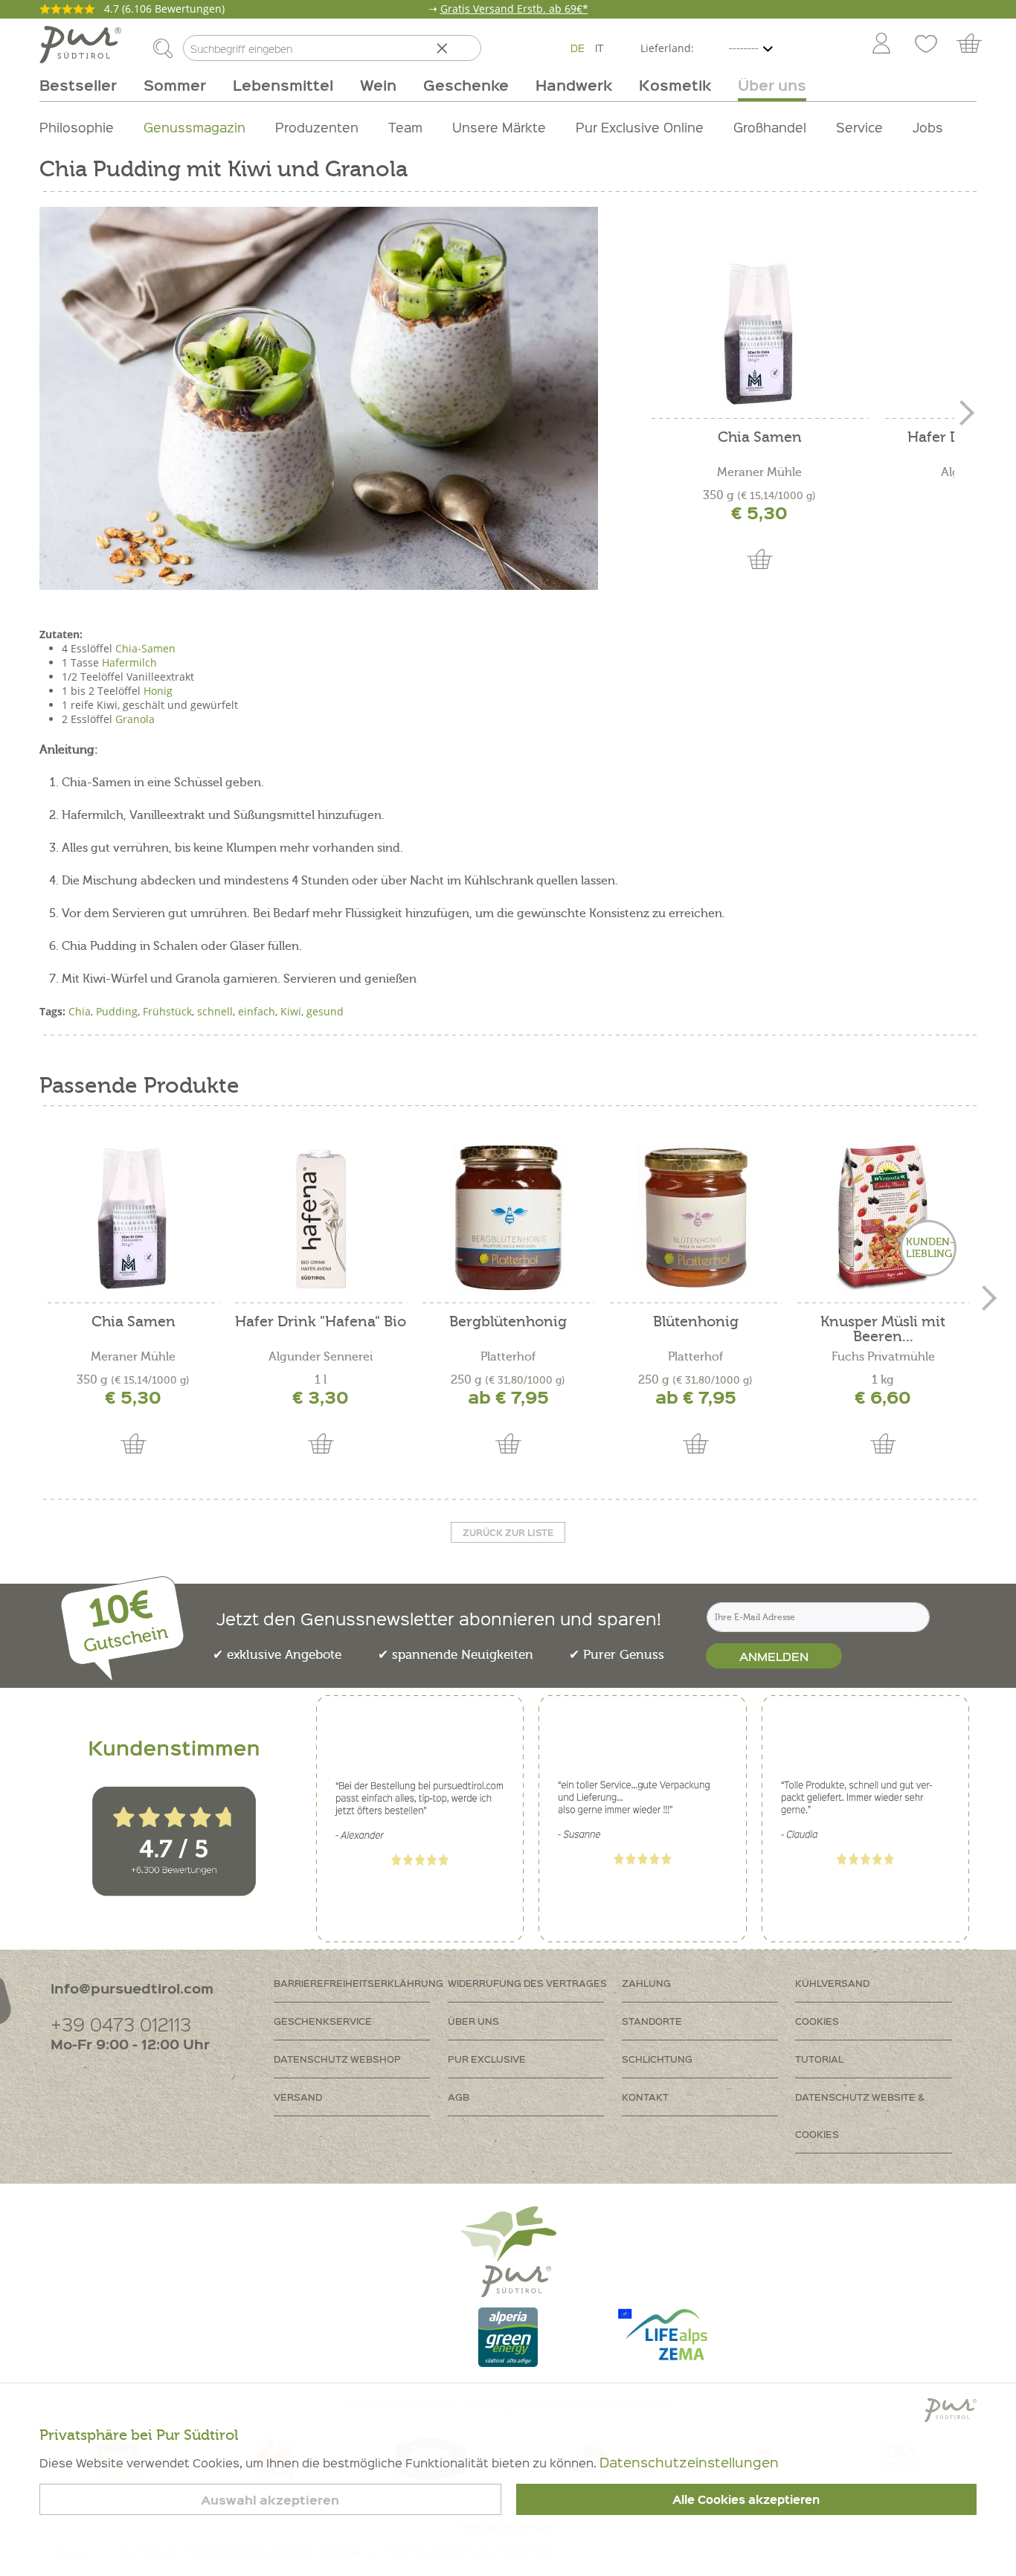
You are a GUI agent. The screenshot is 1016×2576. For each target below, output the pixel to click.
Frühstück (167, 1011)
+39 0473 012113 (121, 2024)
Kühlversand (832, 1983)
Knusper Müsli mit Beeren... (883, 1329)
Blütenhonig (696, 1322)
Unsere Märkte (499, 127)
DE (578, 48)
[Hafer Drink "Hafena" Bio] (321, 1218)
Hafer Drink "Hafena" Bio (321, 1322)
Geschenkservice (323, 2021)
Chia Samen (760, 438)
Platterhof (508, 1357)
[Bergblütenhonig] (508, 1218)
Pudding (117, 1011)
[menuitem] (881, 45)
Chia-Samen (145, 648)
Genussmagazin (194, 127)
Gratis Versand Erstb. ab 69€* (514, 9)
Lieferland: (667, 48)
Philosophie (77, 127)
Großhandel (770, 127)
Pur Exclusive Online (640, 127)
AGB (459, 2097)
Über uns (473, 2021)
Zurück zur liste (508, 1532)
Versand (298, 2097)
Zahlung (646, 1983)
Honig (158, 691)
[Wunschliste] (926, 45)
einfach (257, 1011)
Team (405, 127)
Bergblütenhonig (508, 1322)
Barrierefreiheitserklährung (359, 1983)
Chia (80, 1011)
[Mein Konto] (881, 45)
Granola (135, 719)
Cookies (817, 2021)
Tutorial (819, 2059)
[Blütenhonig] (695, 1218)
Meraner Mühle (759, 472)
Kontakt (645, 2097)
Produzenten (317, 127)
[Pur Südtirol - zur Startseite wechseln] (80, 45)
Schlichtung (657, 2059)
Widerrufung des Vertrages (527, 1983)
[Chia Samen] (759, 333)
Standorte (652, 2021)
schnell (215, 1011)
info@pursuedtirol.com (132, 1988)
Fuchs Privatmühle (883, 1357)
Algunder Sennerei (321, 1357)
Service (859, 127)
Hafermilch (129, 662)
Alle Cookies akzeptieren (746, 2499)
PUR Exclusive (487, 2059)
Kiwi (291, 1011)
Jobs (928, 127)
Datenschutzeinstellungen (689, 2462)
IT (599, 48)
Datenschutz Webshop (337, 2059)
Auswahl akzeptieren (270, 2500)
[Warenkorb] (976, 45)
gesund (325, 1011)
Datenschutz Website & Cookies (860, 2115)
